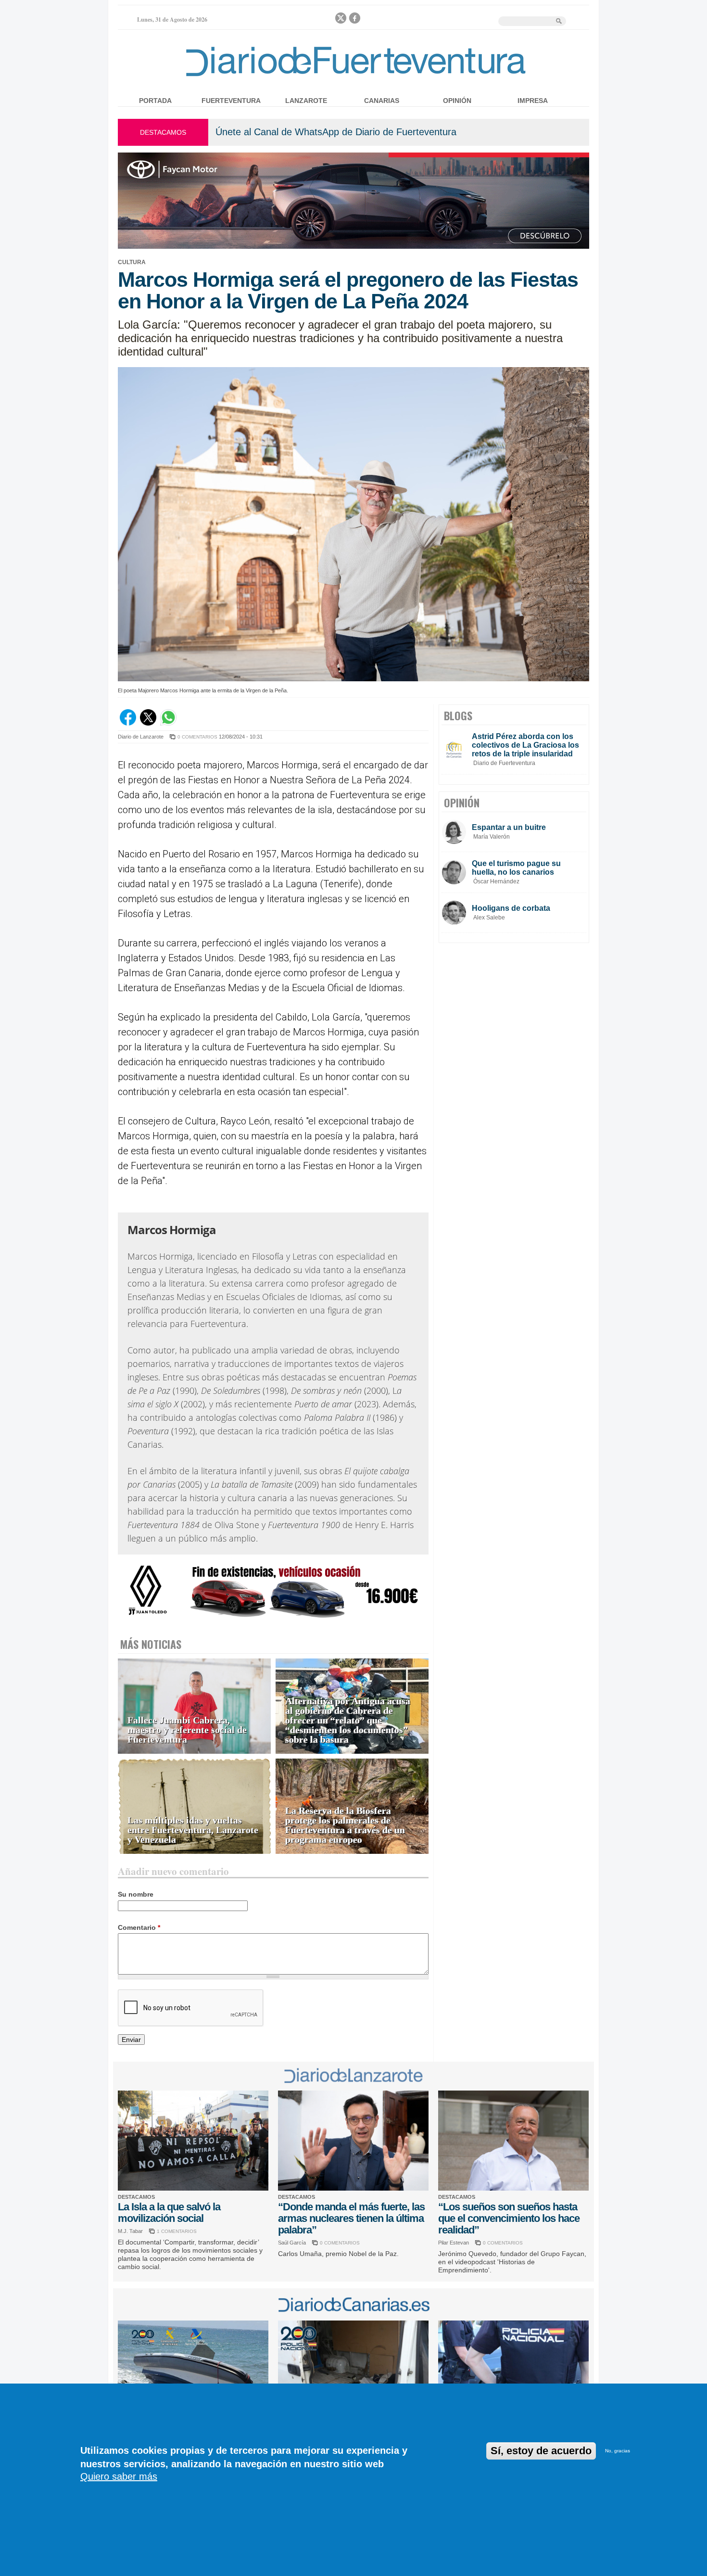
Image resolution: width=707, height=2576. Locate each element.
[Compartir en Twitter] (148, 723)
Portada (155, 101)
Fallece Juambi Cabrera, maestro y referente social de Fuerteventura (187, 1730)
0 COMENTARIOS (197, 737)
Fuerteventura (231, 101)
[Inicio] (353, 78)
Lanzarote (306, 101)
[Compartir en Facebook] (128, 723)
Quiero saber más (119, 2476)
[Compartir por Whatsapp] (168, 723)
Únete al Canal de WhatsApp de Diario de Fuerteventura (336, 132)
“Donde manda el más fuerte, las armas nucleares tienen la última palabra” (351, 2218)
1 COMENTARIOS (177, 2231)
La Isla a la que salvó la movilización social (169, 2213)
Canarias (382, 101)
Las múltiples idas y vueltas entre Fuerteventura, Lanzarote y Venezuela (193, 1830)
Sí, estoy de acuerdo (541, 2451)
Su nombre (136, 1894)
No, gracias (618, 2451)
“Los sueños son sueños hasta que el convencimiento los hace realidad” (509, 2218)
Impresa (533, 101)
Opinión (457, 101)
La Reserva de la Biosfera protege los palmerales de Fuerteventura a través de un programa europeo (345, 1825)
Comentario (139, 1927)
